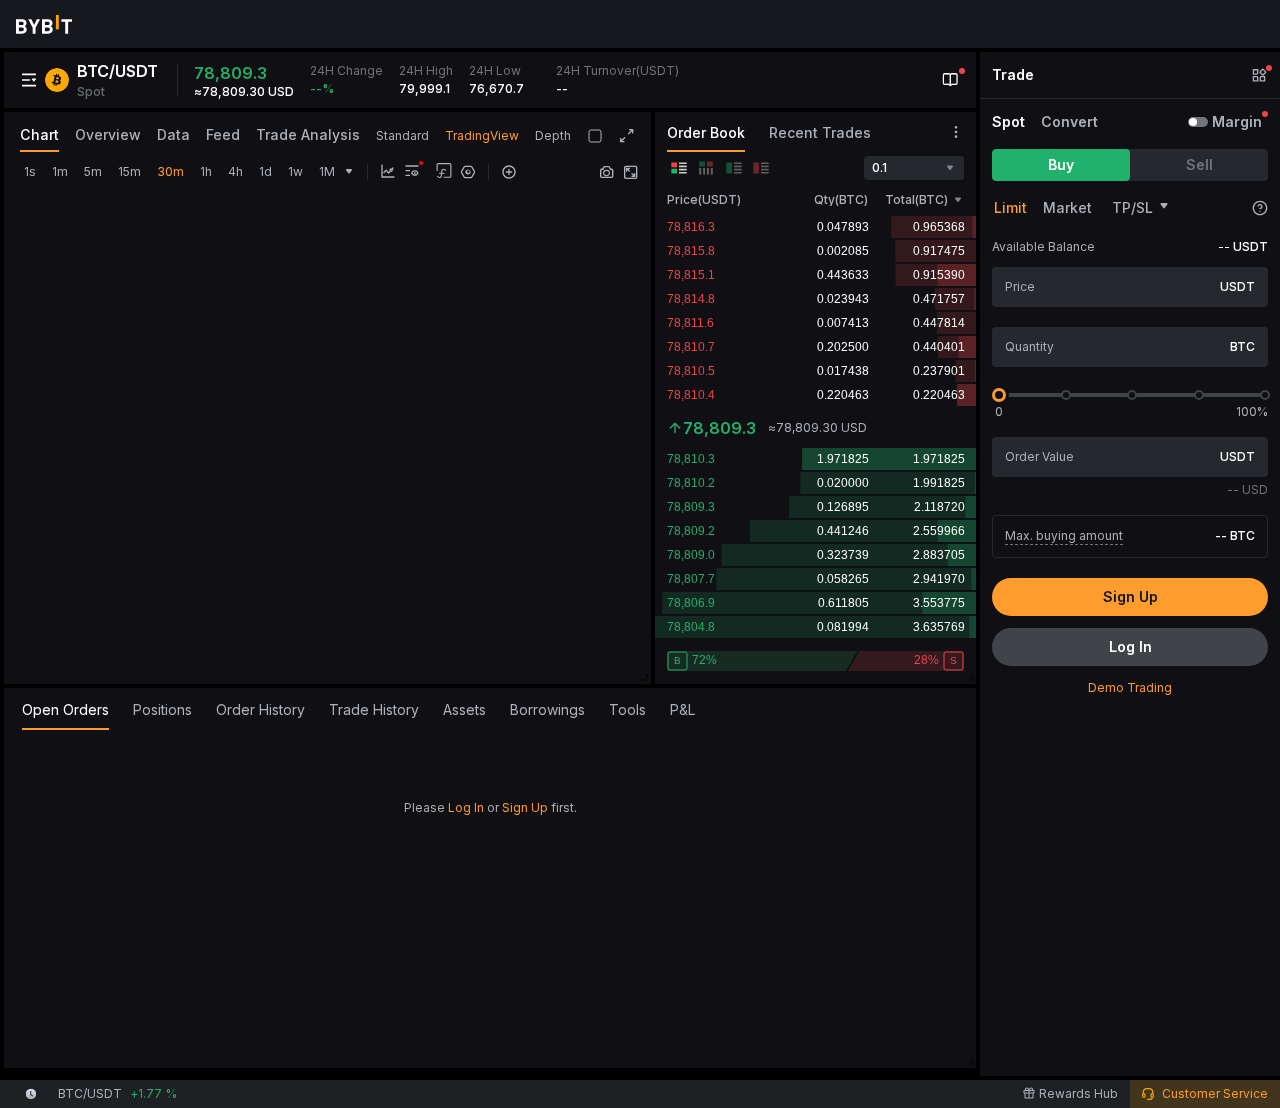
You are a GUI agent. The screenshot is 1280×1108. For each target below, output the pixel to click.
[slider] (999, 395)
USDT (1237, 286)
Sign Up (525, 807)
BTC (1242, 346)
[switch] (1198, 122)
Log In (466, 807)
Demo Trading (1130, 687)
